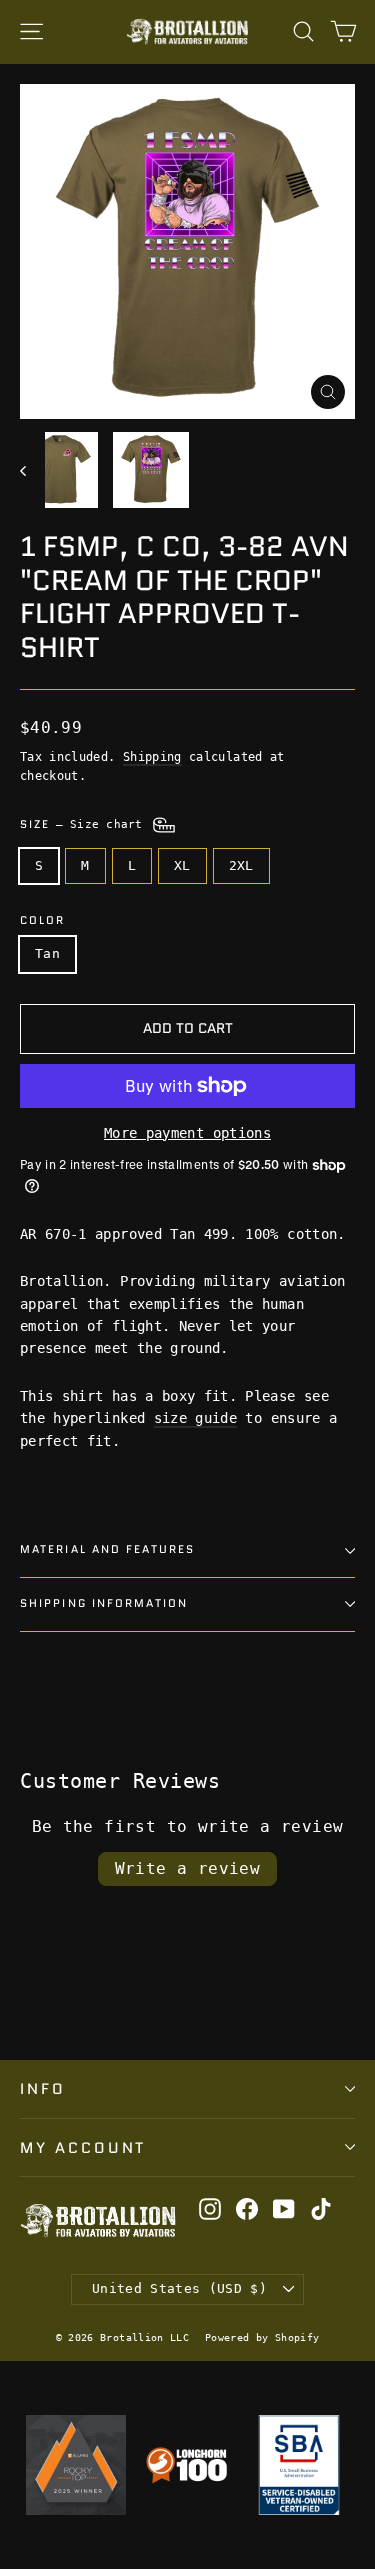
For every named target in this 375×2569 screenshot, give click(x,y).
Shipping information (104, 1603)
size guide (196, 1418)
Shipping (152, 757)
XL (182, 865)
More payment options (187, 1133)
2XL (241, 865)
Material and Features (107, 1549)
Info (43, 2088)
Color (43, 921)
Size (85, 824)
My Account (83, 2147)
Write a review (188, 1868)
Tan (47, 953)
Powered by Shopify (262, 2337)
